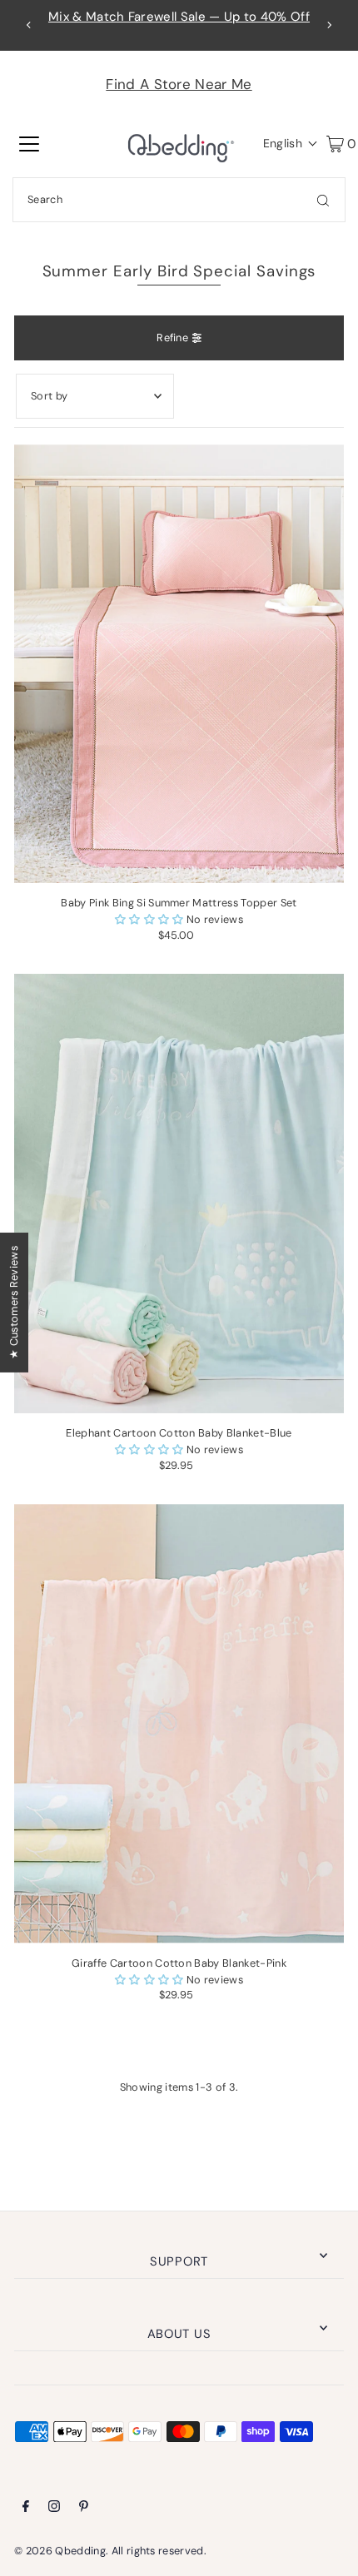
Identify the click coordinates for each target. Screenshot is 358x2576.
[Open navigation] (29, 143)
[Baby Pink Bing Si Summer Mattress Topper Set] (179, 664)
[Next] (329, 25)
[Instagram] (54, 2509)
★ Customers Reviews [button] (14, 1302)
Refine (172, 338)
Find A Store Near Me (179, 84)
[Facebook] (26, 2509)
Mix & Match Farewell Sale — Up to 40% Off (179, 17)
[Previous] (29, 25)
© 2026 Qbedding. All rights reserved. (110, 2551)
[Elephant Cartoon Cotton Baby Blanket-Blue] (179, 1193)
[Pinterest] (84, 2509)
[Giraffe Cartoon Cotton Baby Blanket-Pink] (179, 1723)
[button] (286, 143)
